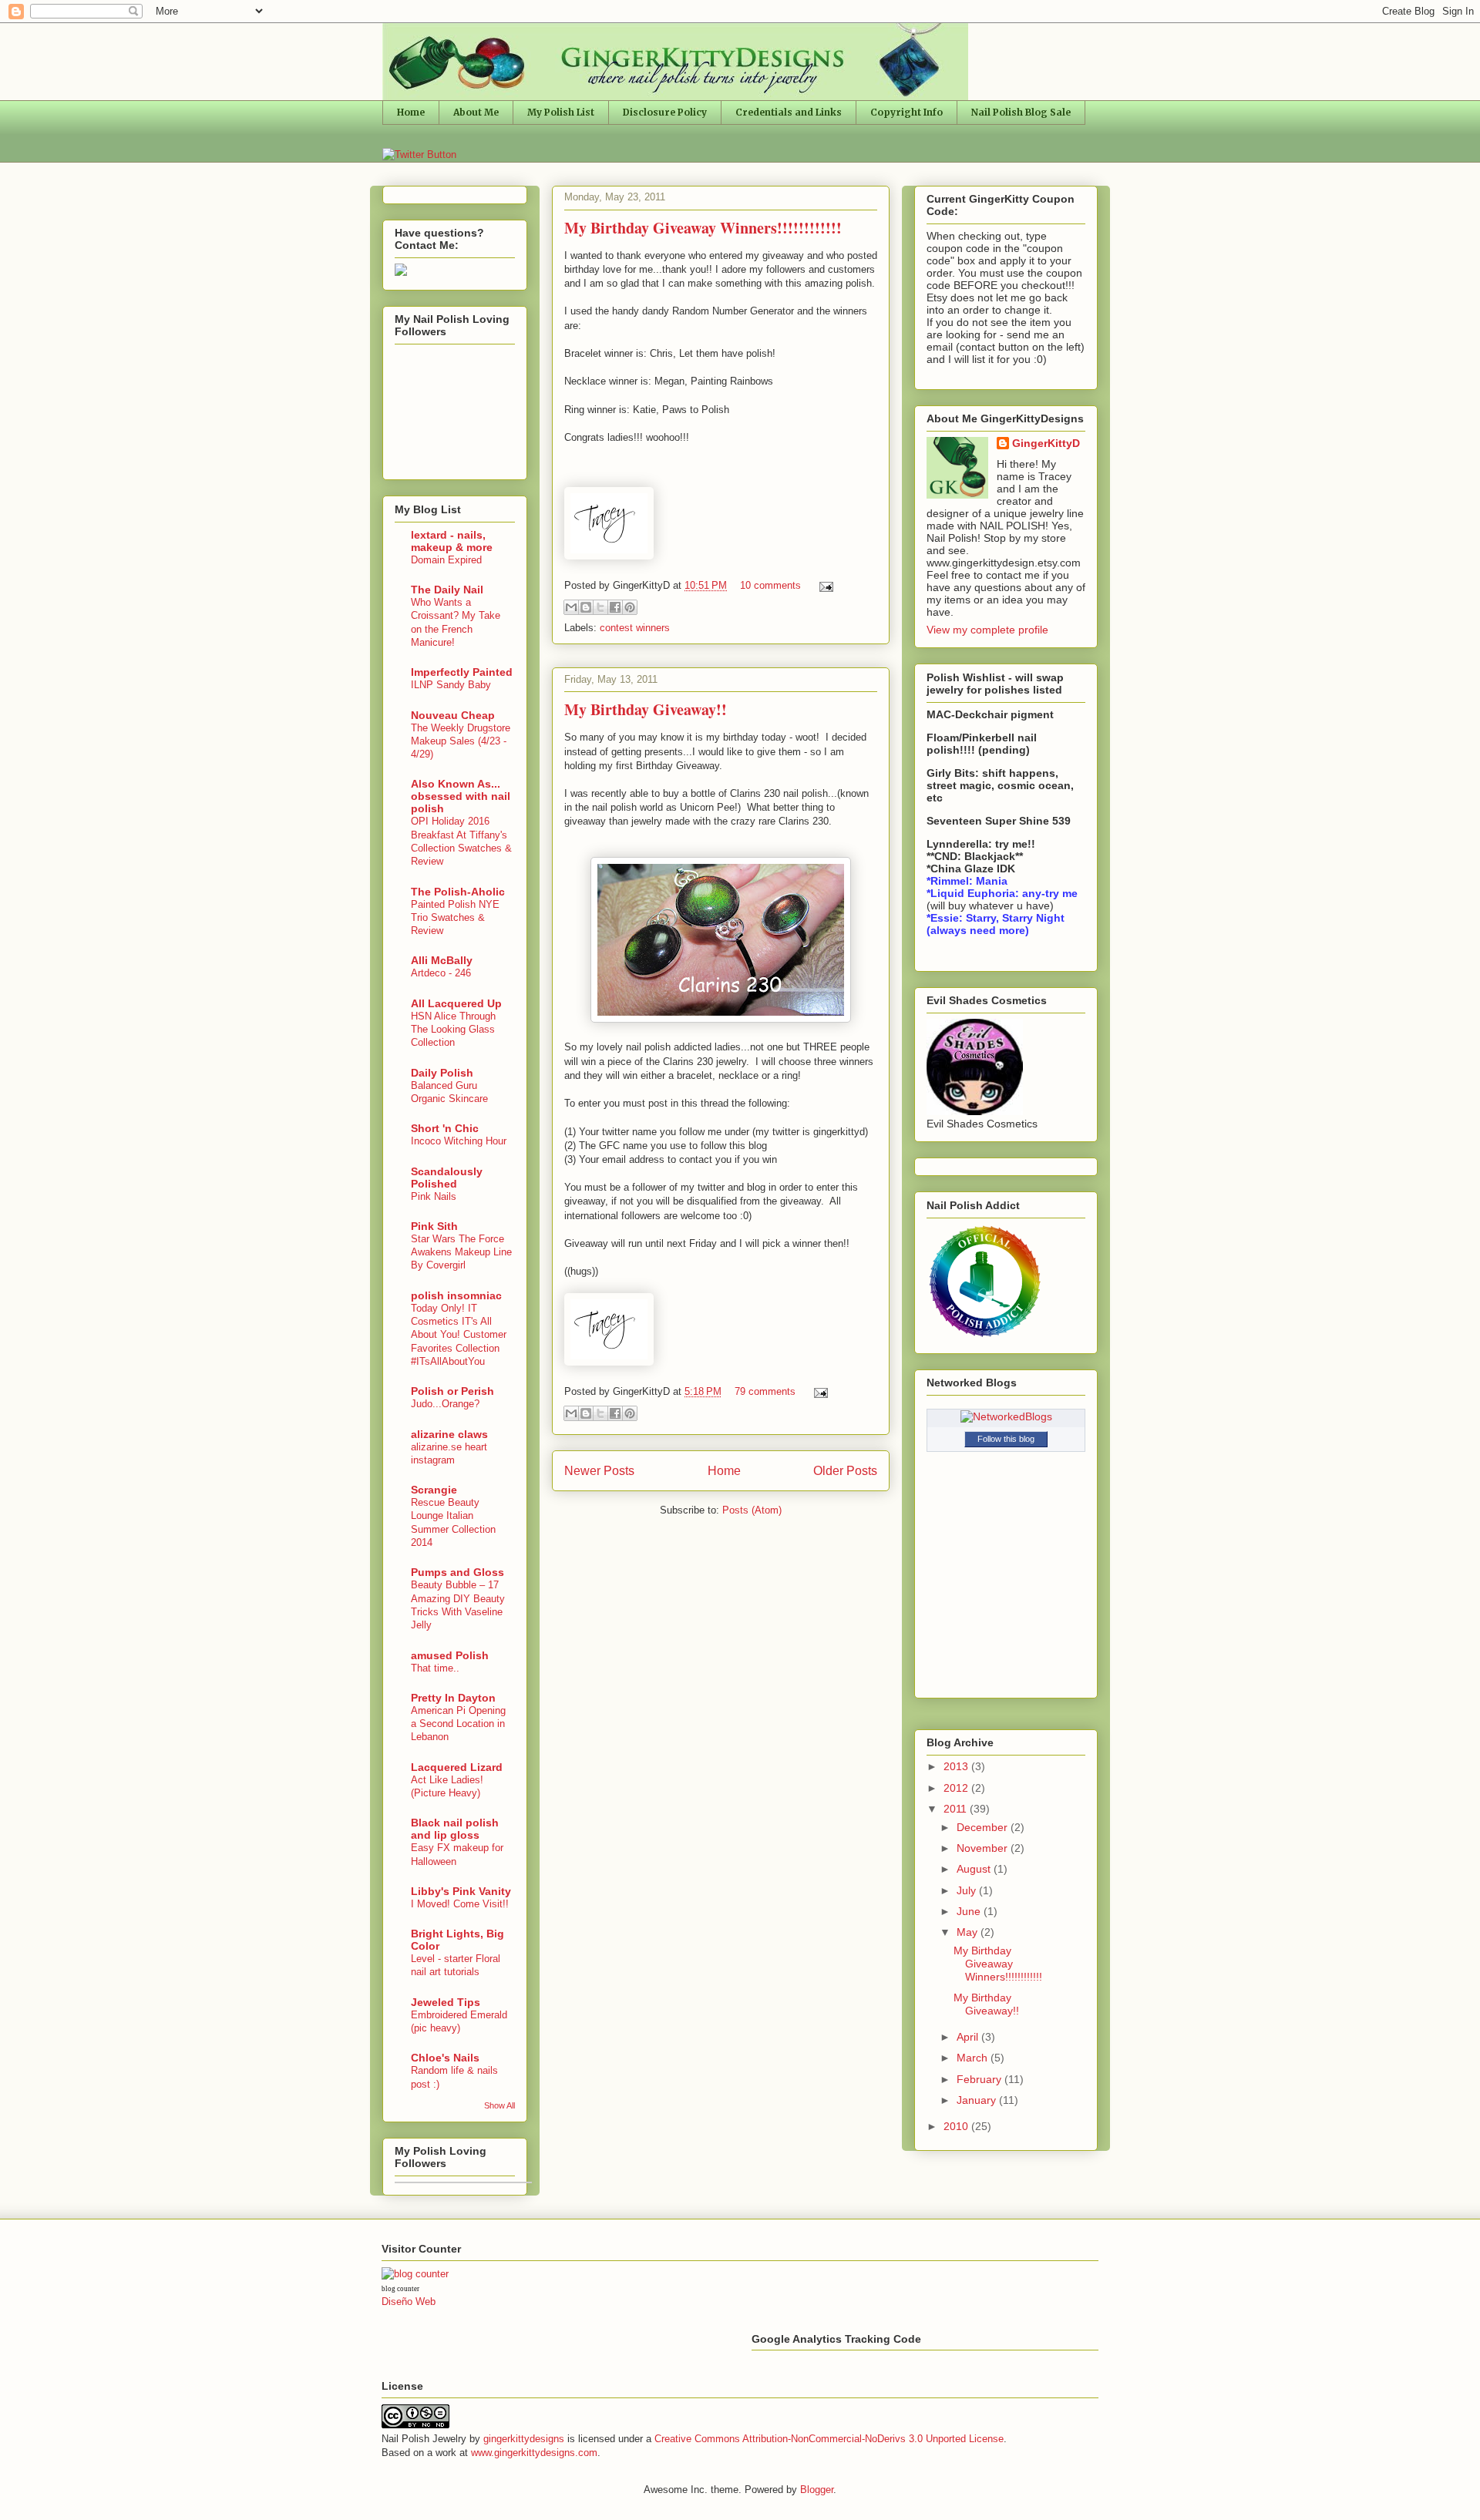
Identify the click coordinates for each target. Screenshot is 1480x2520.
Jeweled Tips (446, 2002)
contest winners (635, 628)
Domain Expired (446, 560)
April (969, 2037)
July (968, 1890)
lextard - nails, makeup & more (452, 541)
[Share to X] (600, 607)
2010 (957, 2126)
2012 (957, 1788)
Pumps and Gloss (457, 1572)
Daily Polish (442, 1073)
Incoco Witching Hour (459, 1141)
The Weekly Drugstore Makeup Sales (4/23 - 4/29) (461, 741)
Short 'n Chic (445, 1128)
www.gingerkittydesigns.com (534, 2453)
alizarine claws (449, 1434)
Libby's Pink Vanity (461, 1891)
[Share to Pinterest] (630, 607)
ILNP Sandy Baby (451, 685)
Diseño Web (409, 2302)
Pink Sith (434, 1226)
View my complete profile (987, 630)
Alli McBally (442, 960)
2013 (957, 1766)
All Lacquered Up (456, 1003)
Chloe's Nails (445, 2058)
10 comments (770, 585)
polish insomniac (456, 1295)
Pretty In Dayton (453, 1698)
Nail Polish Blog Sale (1021, 112)
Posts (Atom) (752, 1510)
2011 (957, 1809)
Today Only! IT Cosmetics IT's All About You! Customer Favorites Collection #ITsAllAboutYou (459, 1335)
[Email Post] (824, 585)
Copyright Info (906, 112)
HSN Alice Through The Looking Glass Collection (453, 1030)
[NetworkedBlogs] (1006, 1416)
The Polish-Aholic (458, 892)
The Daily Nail (447, 590)
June (970, 1911)
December (984, 1827)
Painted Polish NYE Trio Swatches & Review (455, 918)
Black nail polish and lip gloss (455, 1829)
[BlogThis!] (586, 607)
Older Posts (845, 1471)
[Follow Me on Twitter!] (419, 155)
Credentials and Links (789, 112)
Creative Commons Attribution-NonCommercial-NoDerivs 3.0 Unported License (829, 2439)
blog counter (400, 2289)
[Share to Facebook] (615, 607)
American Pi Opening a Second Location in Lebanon (458, 1724)
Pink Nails (434, 1196)
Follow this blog (1006, 1439)
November (984, 1848)
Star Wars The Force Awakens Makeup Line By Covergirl (461, 1252)
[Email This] (571, 607)
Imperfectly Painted (462, 672)
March (974, 2058)
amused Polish (450, 1655)
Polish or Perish (452, 1391)
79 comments (765, 1391)
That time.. (435, 1668)
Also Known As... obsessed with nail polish (461, 796)
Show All (499, 2105)
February (980, 2079)
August (975, 1869)
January (978, 2100)
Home (411, 112)
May (969, 1932)
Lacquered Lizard (457, 1767)
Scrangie (434, 1490)
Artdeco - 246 (441, 973)
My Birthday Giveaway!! (646, 709)
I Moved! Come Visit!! (460, 1904)
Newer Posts (599, 1471)
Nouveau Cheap (453, 715)
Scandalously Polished (447, 1178)
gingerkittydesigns (524, 2439)
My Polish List (561, 112)
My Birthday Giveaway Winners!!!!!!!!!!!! (703, 228)
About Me (476, 112)
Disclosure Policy (665, 112)
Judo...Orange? (445, 1404)
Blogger (817, 2490)
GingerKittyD (1046, 443)
